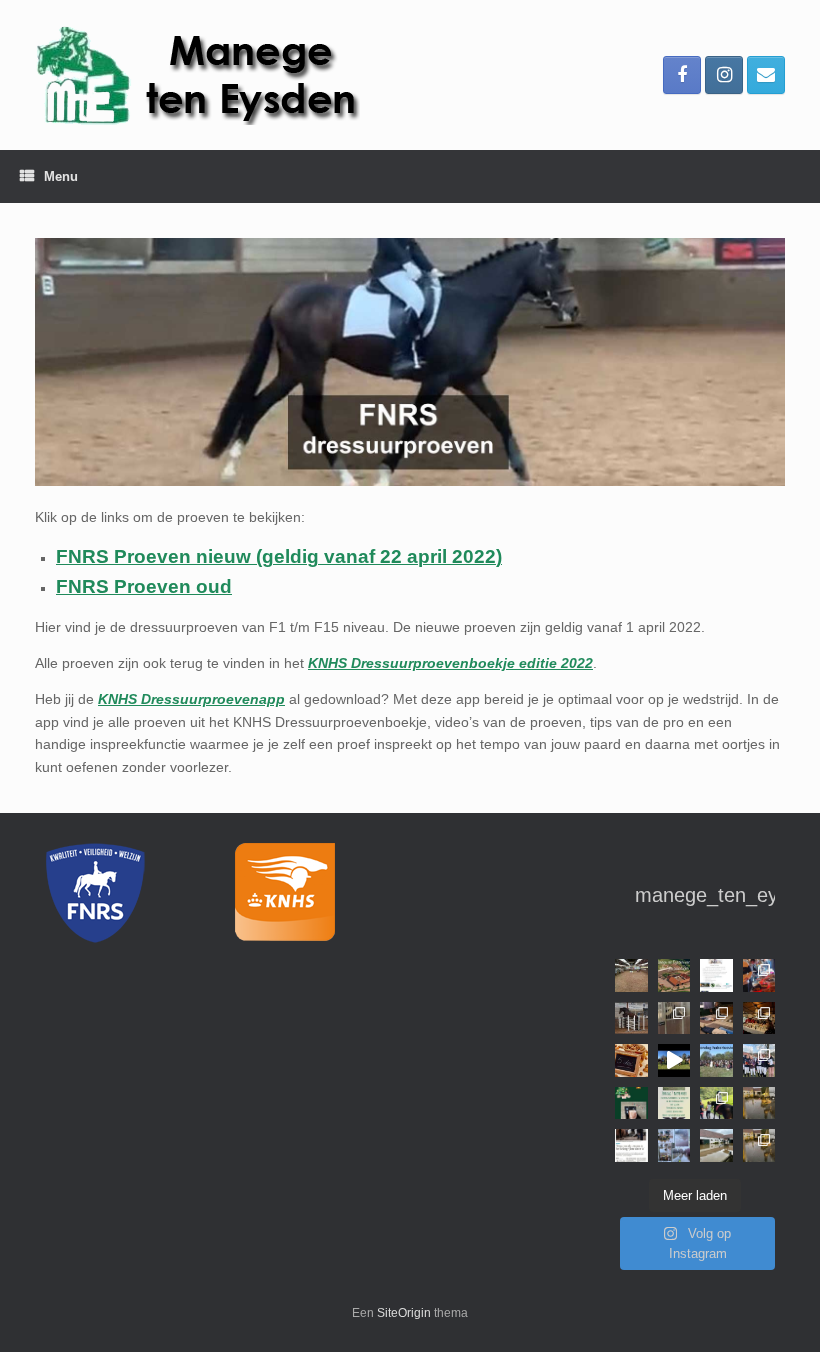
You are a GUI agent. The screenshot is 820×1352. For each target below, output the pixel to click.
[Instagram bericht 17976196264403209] (674, 1145)
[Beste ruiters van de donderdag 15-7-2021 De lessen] (759, 1145)
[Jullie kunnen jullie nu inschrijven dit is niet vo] (716, 975)
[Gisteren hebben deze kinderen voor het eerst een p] (716, 1103)
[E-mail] (766, 75)
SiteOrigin (404, 1313)
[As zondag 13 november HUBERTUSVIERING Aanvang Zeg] (716, 1060)
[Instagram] (724, 75)
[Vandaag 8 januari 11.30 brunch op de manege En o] (631, 1018)
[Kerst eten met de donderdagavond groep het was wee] (759, 1018)
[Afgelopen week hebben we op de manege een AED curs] (716, 1018)
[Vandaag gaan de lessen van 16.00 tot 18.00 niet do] (716, 1145)
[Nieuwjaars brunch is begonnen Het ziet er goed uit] (759, 975)
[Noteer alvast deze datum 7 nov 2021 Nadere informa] (674, 1103)
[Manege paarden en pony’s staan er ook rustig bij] (674, 1018)
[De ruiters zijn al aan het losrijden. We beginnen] (631, 975)
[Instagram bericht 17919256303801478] (631, 1145)
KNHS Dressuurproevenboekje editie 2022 (450, 663)
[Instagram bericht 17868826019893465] (674, 975)
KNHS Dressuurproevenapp (191, 699)
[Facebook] (682, 75)
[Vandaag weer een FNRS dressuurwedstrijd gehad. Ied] (759, 1060)
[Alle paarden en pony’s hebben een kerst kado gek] (631, 1103)
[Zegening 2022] (674, 1060)
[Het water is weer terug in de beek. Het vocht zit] (759, 1103)
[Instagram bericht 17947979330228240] (631, 1060)
